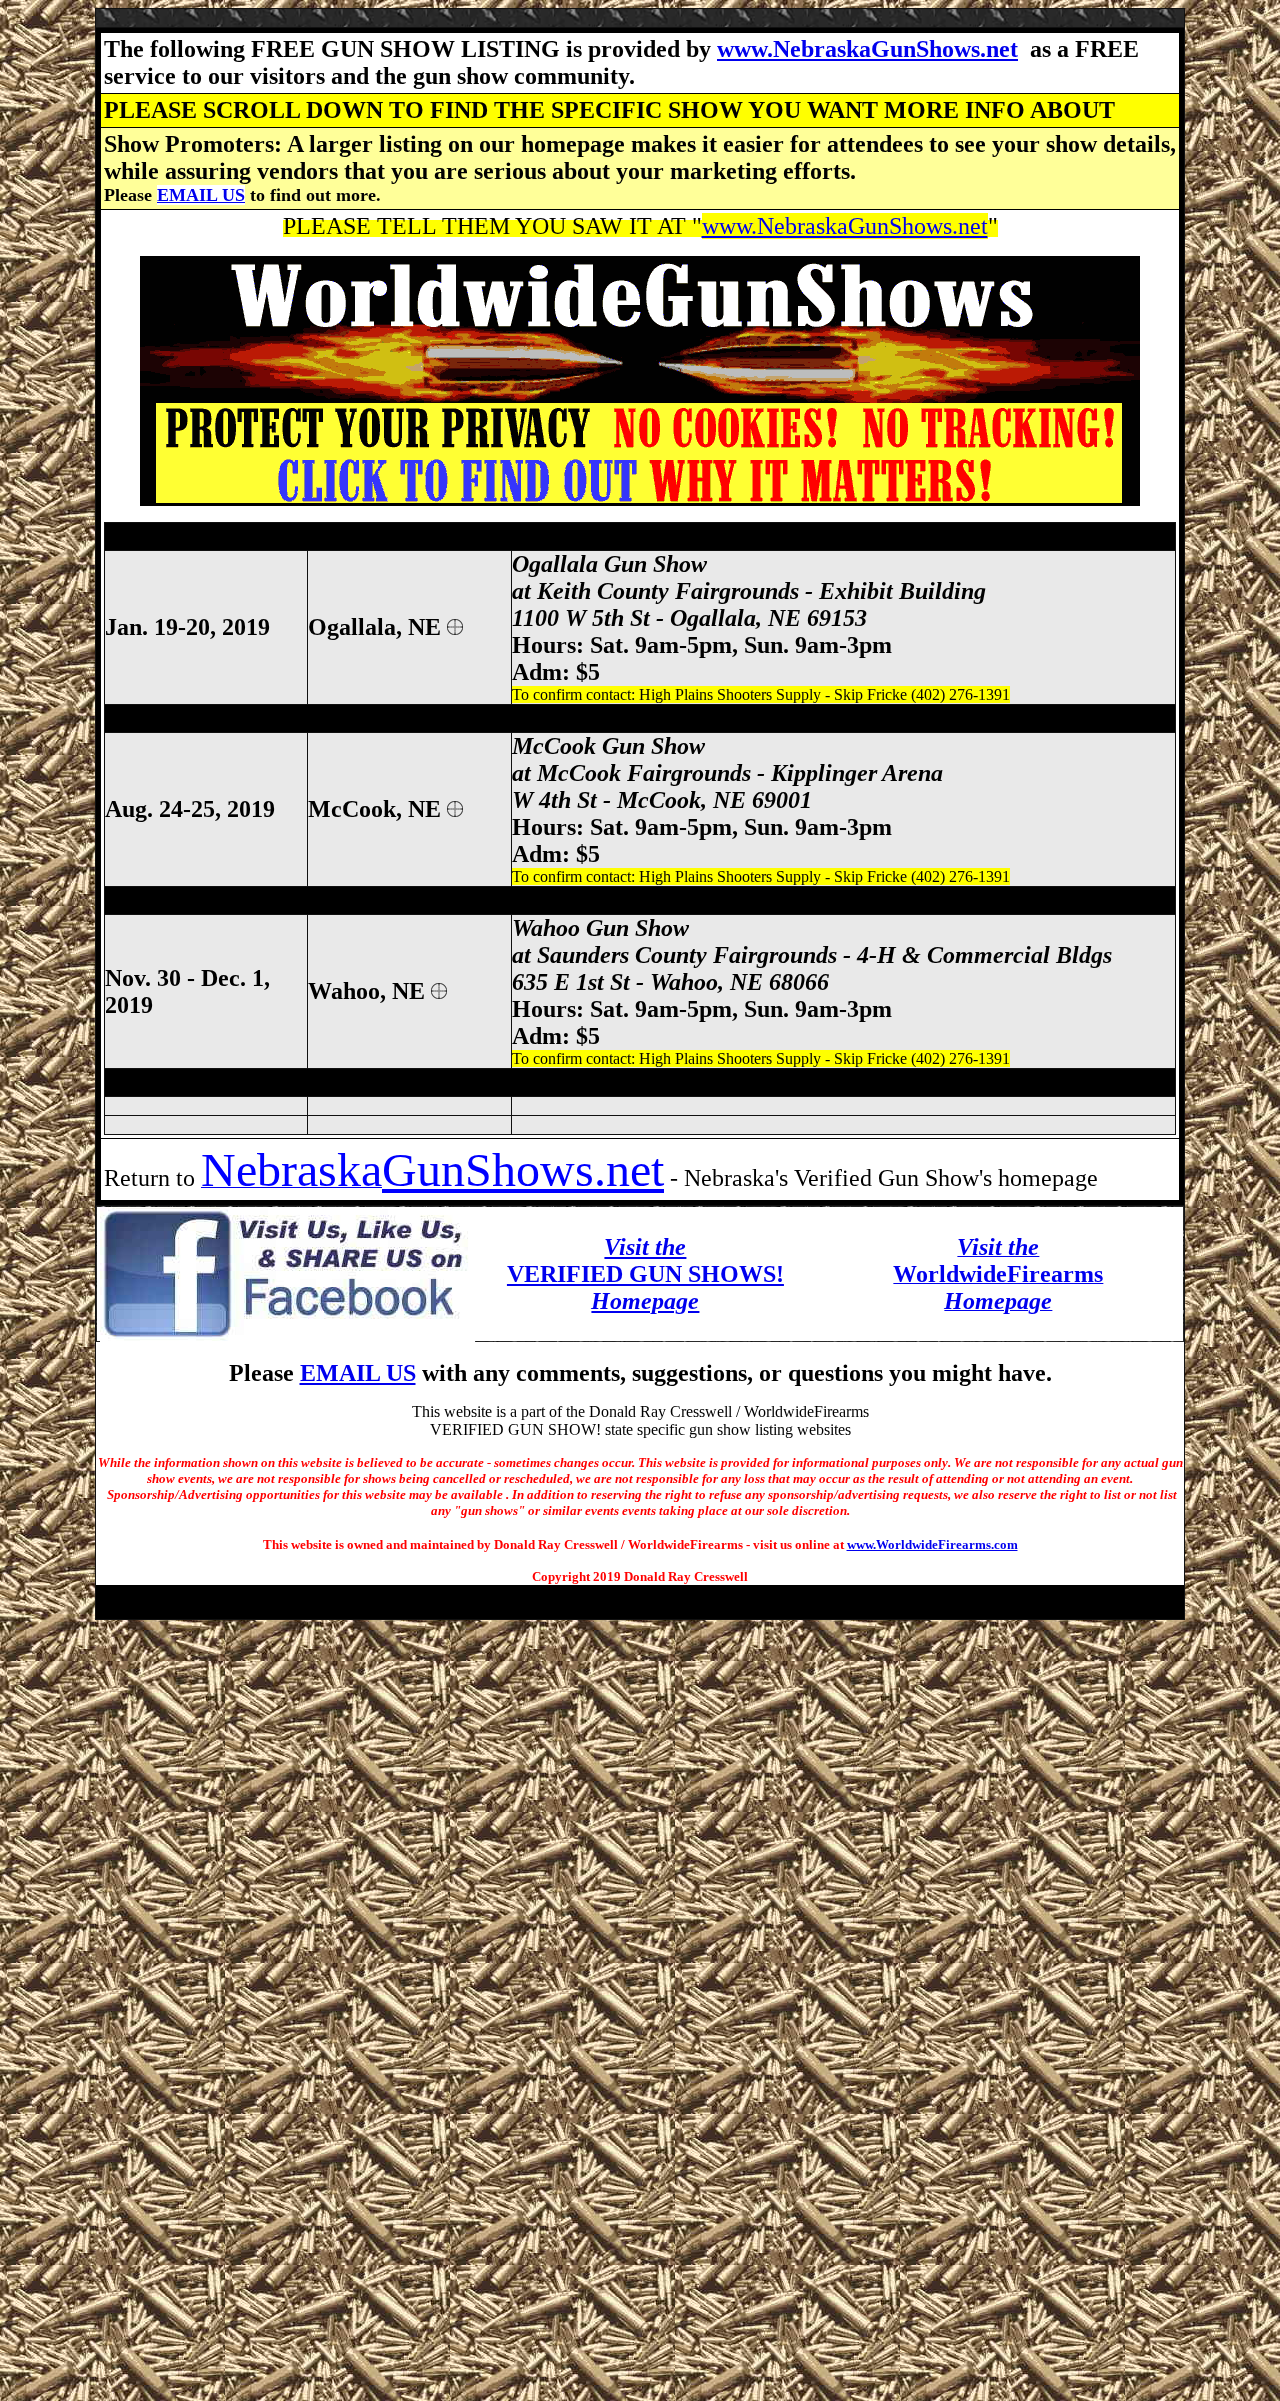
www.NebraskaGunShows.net (867, 49)
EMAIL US (201, 195)
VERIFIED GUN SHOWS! (645, 1274)
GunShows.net (523, 1169)
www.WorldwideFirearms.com (932, 1544)
